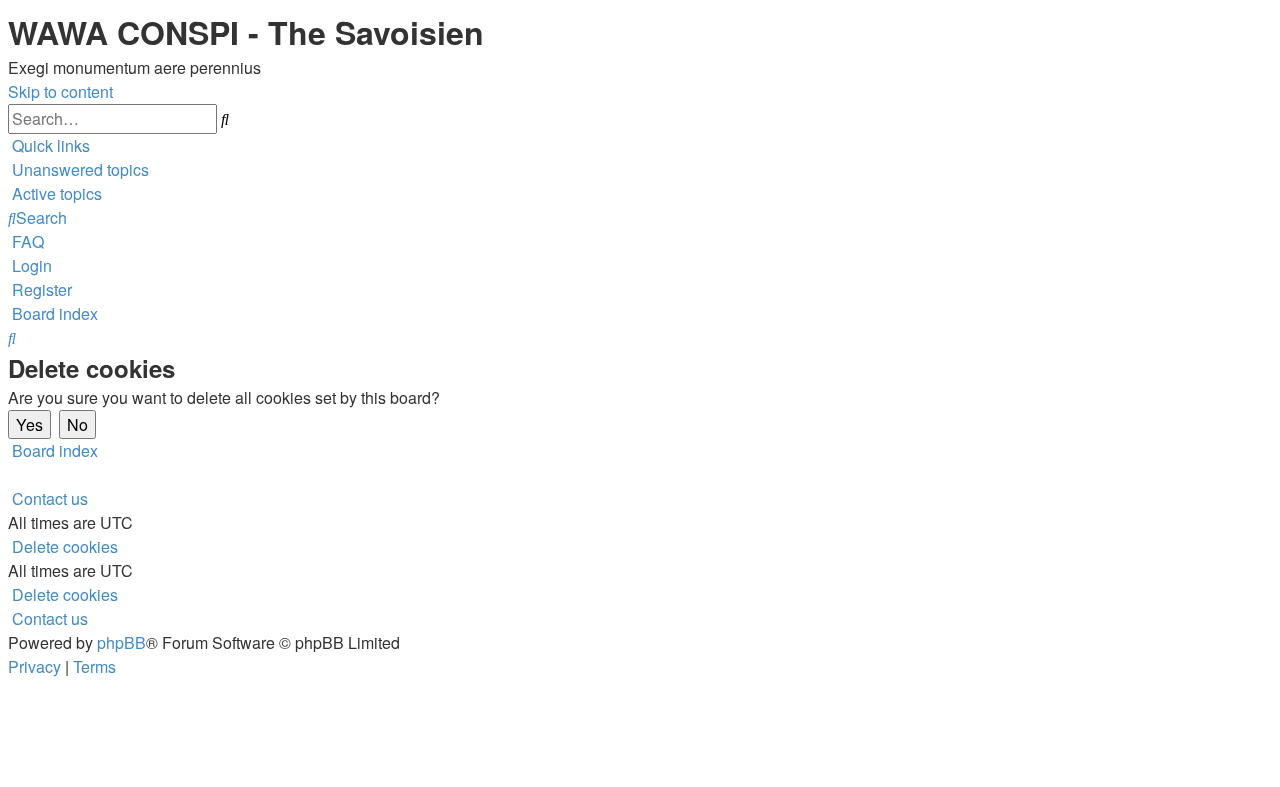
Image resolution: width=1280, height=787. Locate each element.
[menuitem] (78, 169)
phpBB (121, 642)
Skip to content (60, 91)
